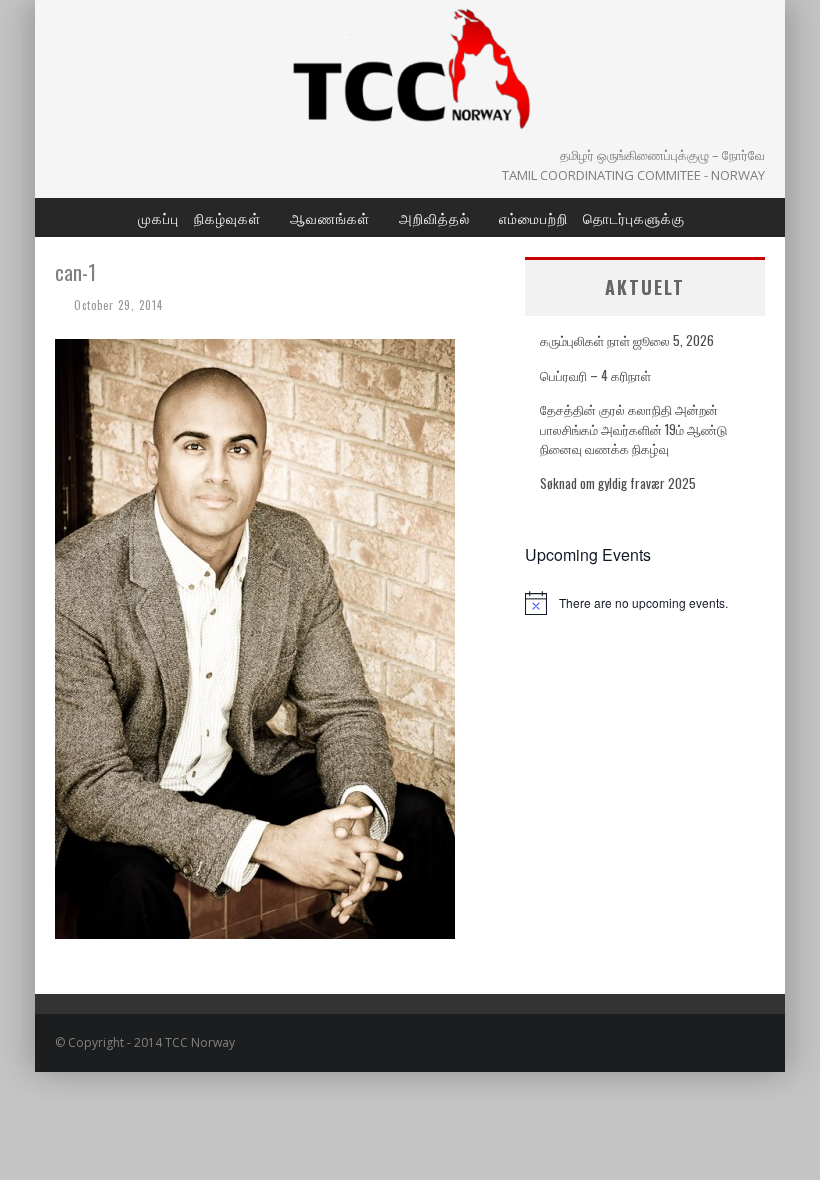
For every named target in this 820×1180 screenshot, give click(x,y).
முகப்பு (158, 217)
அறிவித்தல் (434, 217)
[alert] (645, 603)
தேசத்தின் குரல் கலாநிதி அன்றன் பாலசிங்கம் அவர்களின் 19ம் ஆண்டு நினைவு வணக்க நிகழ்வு (633, 428)
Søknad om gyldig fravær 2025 (618, 483)
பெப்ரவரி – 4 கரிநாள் (595, 375)
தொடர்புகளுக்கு (634, 217)
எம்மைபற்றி (533, 217)
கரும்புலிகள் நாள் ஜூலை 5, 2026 (627, 340)
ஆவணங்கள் (330, 217)
